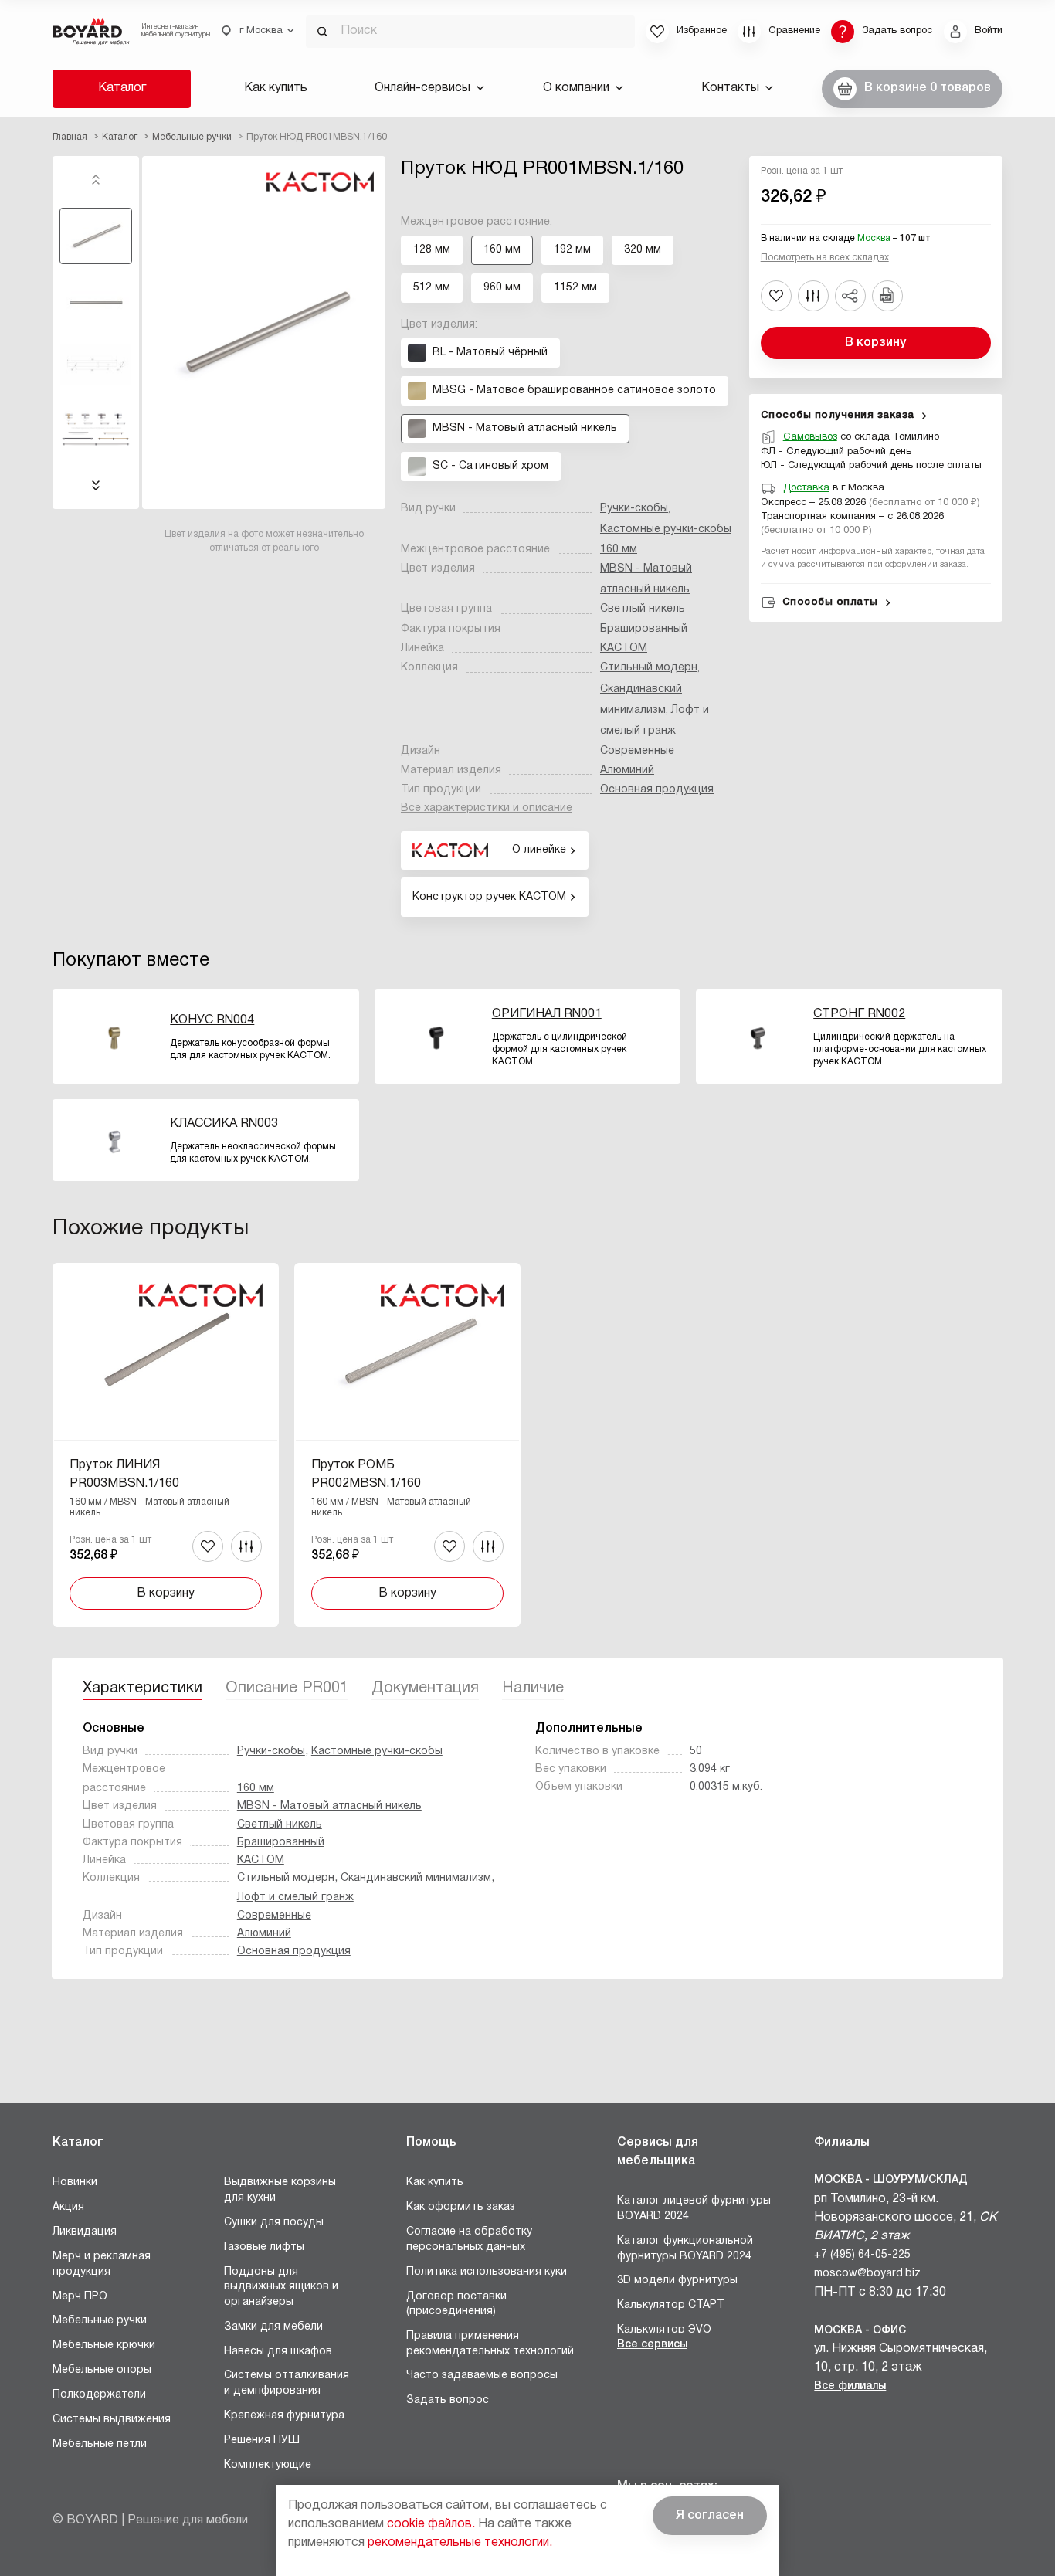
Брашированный (644, 629)
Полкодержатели (99, 2395)
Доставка (806, 488)
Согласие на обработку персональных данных (469, 2240)
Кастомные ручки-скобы (666, 529)
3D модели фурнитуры (677, 2281)
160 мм (619, 550)
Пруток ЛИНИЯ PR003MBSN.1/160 (124, 1475)
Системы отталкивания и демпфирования (287, 2383)
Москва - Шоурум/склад (891, 2180)
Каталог (122, 88)
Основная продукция (657, 790)
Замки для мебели (273, 2327)
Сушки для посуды (274, 2223)
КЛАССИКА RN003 (224, 1124)
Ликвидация (85, 2232)
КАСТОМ (624, 648)
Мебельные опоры (102, 2370)
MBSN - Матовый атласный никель (329, 1806)
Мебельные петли (100, 2444)
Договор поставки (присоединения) (456, 2304)
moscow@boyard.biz (867, 2274)
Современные (637, 751)
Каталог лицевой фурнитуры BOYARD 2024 (694, 2209)
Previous (96, 180)
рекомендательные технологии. (460, 2543)
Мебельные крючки (104, 2345)
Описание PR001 (287, 1688)
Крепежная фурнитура (284, 2416)
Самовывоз (810, 437)
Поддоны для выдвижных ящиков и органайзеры (281, 2287)
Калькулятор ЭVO (664, 2330)
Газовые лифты (264, 2247)
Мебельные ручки (100, 2321)
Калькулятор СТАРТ (671, 2305)
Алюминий (627, 770)
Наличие (533, 1688)
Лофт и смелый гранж (295, 1897)
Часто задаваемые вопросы (482, 2376)
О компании (576, 88)
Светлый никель (643, 609)
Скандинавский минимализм (416, 1878)
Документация (425, 1688)
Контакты (730, 88)
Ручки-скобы (634, 509)
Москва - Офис (860, 2331)
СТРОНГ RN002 (859, 1014)
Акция (68, 2207)
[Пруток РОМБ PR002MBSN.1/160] (407, 1445)
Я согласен (710, 2516)
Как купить (276, 88)
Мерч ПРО (80, 2297)
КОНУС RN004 (212, 1020)
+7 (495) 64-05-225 (862, 2255)
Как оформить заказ (461, 2207)
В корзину (875, 343)
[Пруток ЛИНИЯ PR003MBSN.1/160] (166, 1445)
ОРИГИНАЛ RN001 (547, 1014)
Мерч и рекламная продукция (102, 2264)
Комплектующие (268, 2465)
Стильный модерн (649, 668)
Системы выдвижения (112, 2420)
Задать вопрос (448, 2400)
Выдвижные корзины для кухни (280, 2190)
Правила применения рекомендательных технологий (490, 2344)
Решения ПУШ (262, 2440)
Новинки (75, 2182)
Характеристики (142, 1688)
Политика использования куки (487, 2272)
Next (96, 485)
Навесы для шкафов (278, 2352)
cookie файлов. (431, 2524)
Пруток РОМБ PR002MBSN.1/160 (366, 1475)
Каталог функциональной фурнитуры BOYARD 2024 (685, 2249)
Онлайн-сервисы (422, 88)
